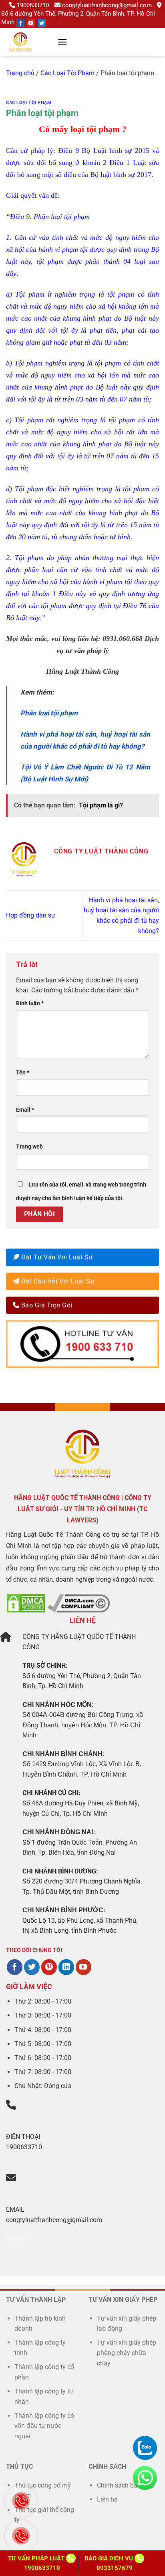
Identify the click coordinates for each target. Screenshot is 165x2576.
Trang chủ (20, 73)
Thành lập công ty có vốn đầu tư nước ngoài (44, 2426)
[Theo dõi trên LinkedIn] (66, 1967)
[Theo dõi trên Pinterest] (49, 1967)
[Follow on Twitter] (42, 23)
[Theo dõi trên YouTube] (84, 1967)
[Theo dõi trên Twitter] (32, 1967)
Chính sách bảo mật (125, 2485)
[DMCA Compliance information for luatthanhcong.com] (79, 1603)
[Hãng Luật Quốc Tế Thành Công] (30, 42)
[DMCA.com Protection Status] (26, 1603)
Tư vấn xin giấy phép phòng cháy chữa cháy (127, 2353)
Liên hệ (107, 2499)
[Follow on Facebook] (20, 23)
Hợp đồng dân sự (31, 915)
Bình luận (30, 1003)
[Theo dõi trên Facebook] (15, 1967)
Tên (23, 1073)
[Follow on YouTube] (31, 23)
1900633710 (33, 5)
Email (25, 1110)
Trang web (29, 1147)
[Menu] (62, 42)
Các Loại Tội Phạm (67, 73)
